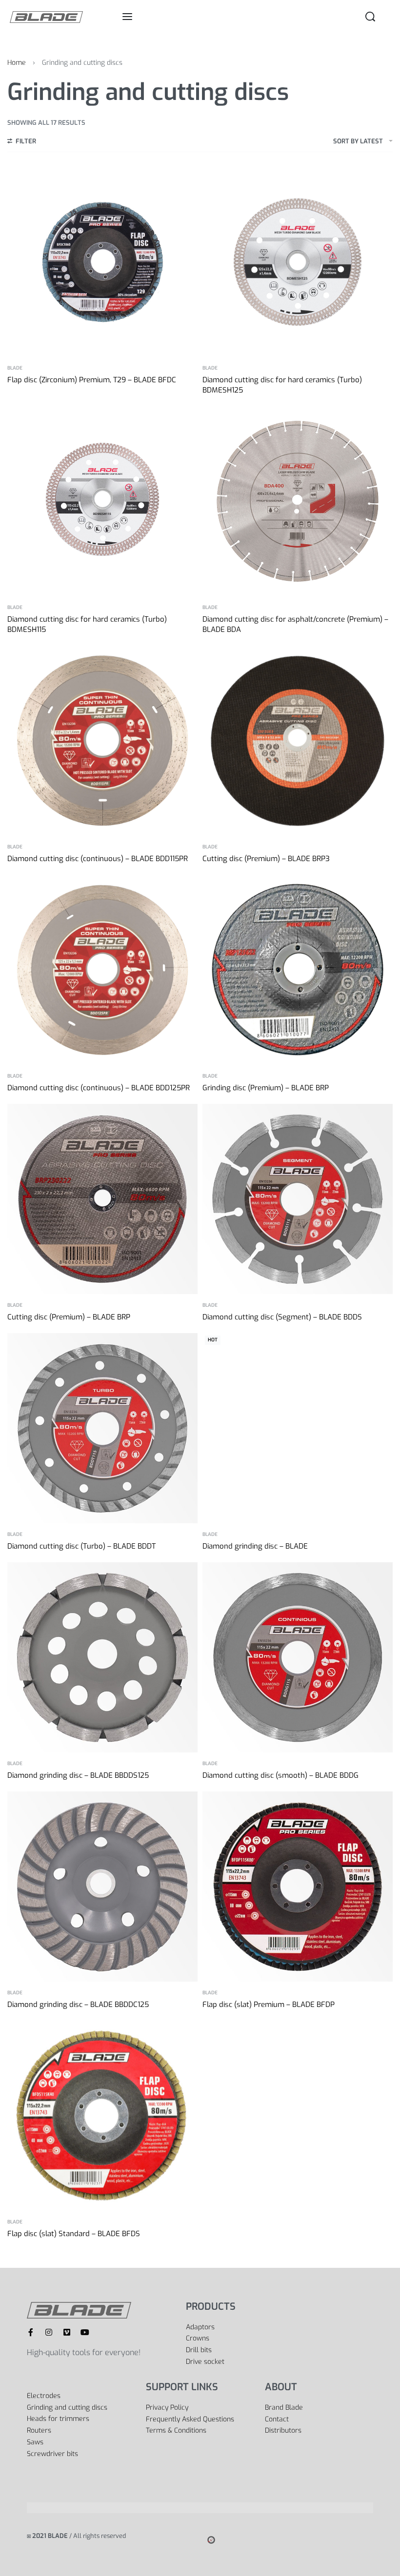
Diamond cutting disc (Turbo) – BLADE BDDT (81, 1546)
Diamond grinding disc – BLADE (255, 1546)
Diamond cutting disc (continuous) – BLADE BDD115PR (98, 859)
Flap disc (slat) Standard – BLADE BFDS (74, 2234)
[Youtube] (85, 2332)
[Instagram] (49, 2332)
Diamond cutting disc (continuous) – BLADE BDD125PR (99, 1088)
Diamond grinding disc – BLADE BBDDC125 (78, 2005)
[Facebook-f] (31, 2332)
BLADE (15, 368)
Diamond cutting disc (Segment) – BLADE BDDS (282, 1317)
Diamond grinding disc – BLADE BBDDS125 (78, 1775)
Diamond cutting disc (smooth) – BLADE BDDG (280, 1775)
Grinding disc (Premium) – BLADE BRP (266, 1088)
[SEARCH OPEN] (370, 17)
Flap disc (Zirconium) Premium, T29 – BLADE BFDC (92, 380)
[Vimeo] (67, 2332)
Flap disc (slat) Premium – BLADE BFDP (269, 2005)
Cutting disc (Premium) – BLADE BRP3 (266, 859)
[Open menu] (127, 17)
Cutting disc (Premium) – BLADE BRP (69, 1317)
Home (17, 63)
